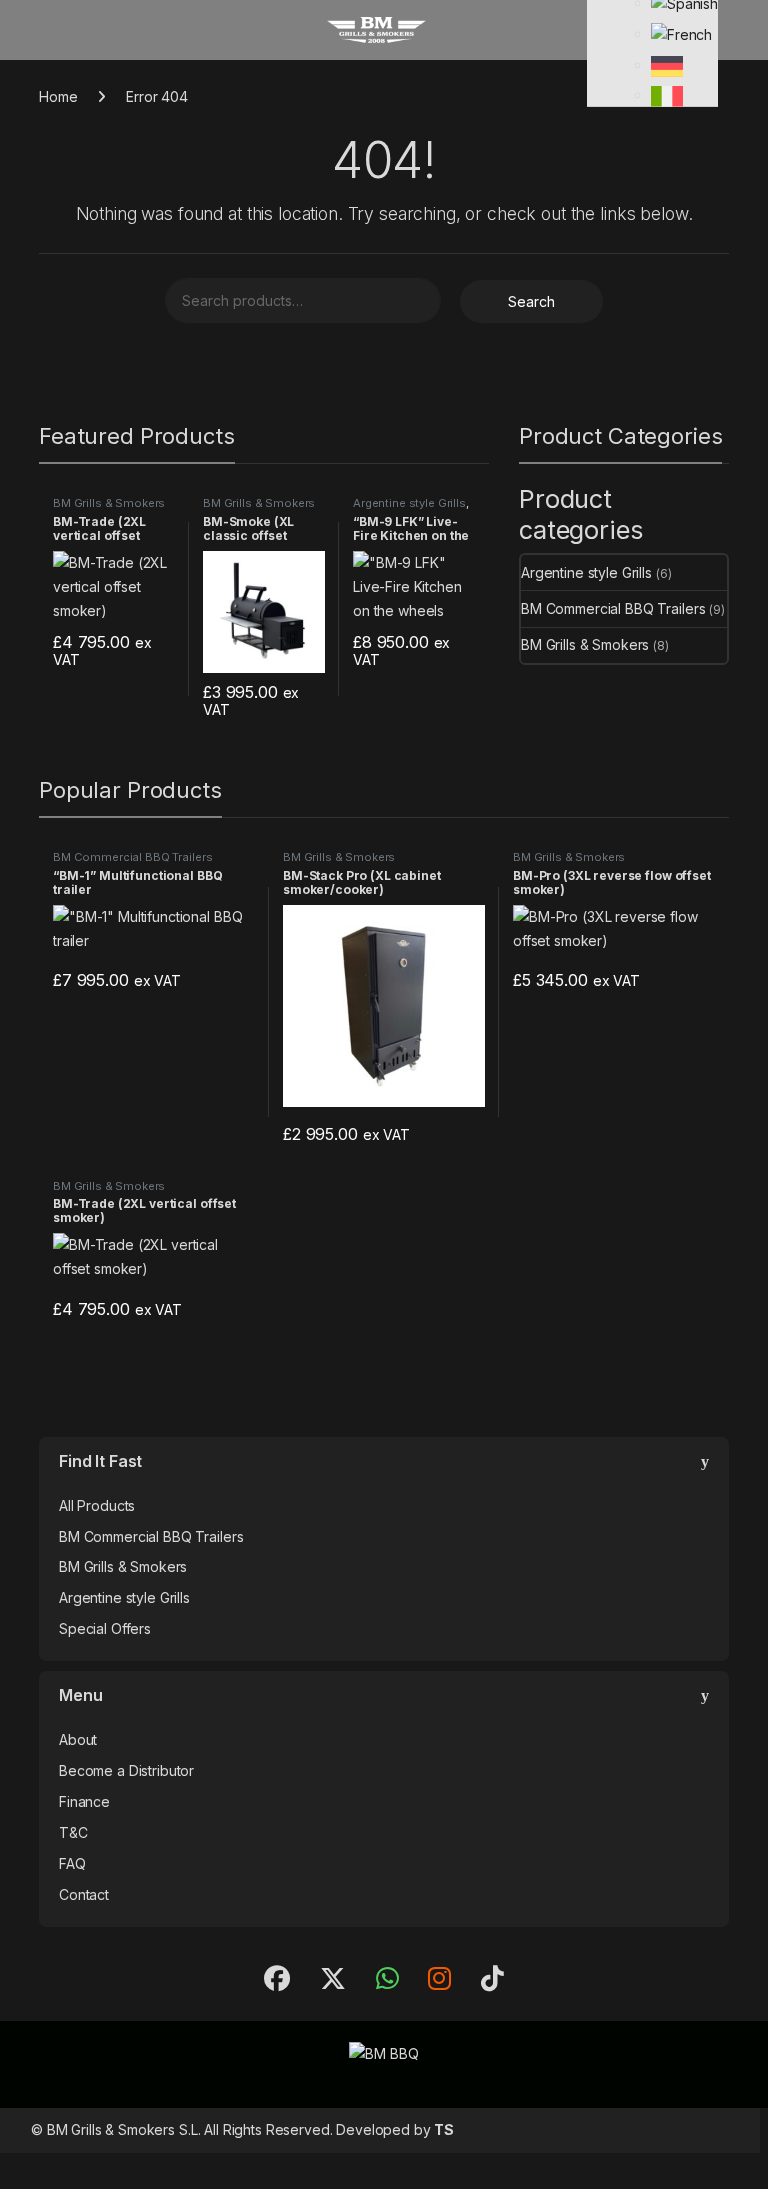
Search (531, 301)
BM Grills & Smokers (109, 503)
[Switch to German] (667, 64)
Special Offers (105, 1628)
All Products (97, 1505)
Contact (84, 1894)
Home (58, 96)
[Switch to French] (681, 33)
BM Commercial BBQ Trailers (613, 608)
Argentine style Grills (409, 503)
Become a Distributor (126, 1770)
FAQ (72, 1863)
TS (444, 2129)
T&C (73, 1832)
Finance (84, 1801)
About (78, 1739)
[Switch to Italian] (667, 94)
